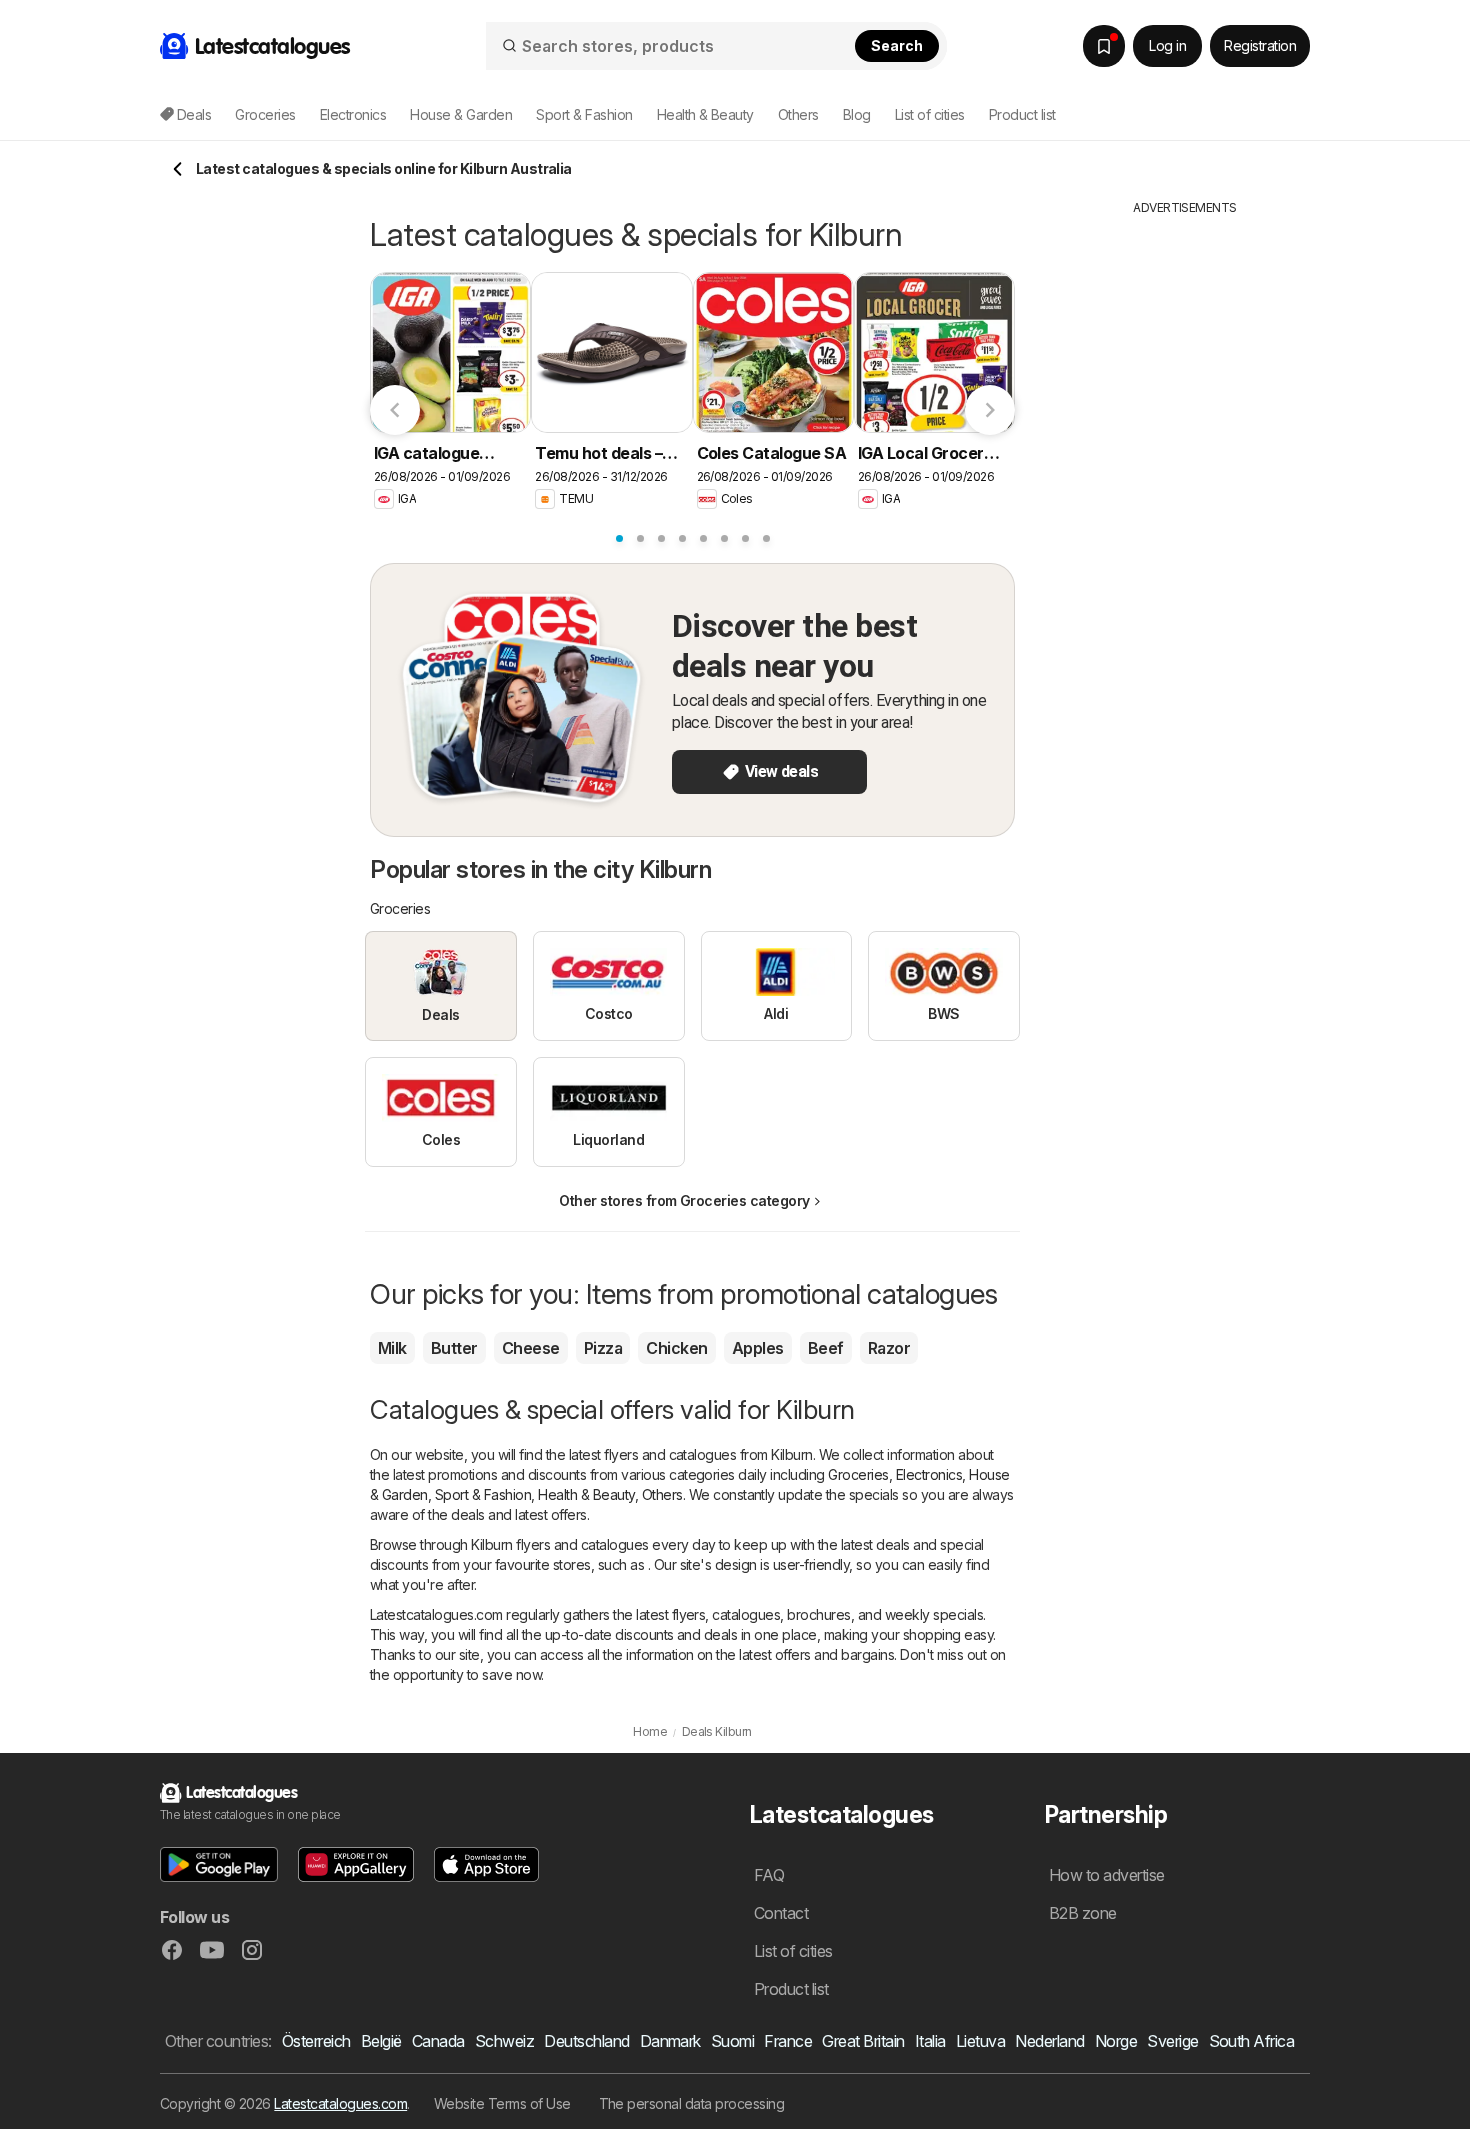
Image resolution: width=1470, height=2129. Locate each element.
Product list (1022, 114)
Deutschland (586, 2041)
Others (662, 1494)
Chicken (676, 1348)
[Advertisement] (1185, 517)
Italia (930, 2041)
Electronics (929, 1474)
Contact (781, 1913)
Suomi (732, 2041)
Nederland (1049, 2041)
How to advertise (1107, 1875)
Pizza (603, 1348)
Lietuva (980, 2041)
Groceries (858, 1474)
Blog (857, 114)
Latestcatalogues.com (340, 2103)
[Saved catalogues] (1104, 46)
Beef (826, 1348)
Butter (454, 1348)
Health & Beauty (586, 1494)
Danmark (670, 2041)
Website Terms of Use (502, 2103)
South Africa (1252, 2041)
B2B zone (1083, 1913)
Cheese (531, 1348)
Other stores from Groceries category (684, 1200)
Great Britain (863, 2041)
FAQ (769, 1875)
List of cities (930, 114)
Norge (1116, 2041)
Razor (889, 1348)
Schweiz (504, 2041)
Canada (438, 2041)
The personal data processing (692, 2103)
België (381, 2041)
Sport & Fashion (483, 1494)
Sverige (1172, 2041)
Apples (758, 1348)
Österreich (316, 2041)
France (788, 2041)
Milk (392, 1348)
